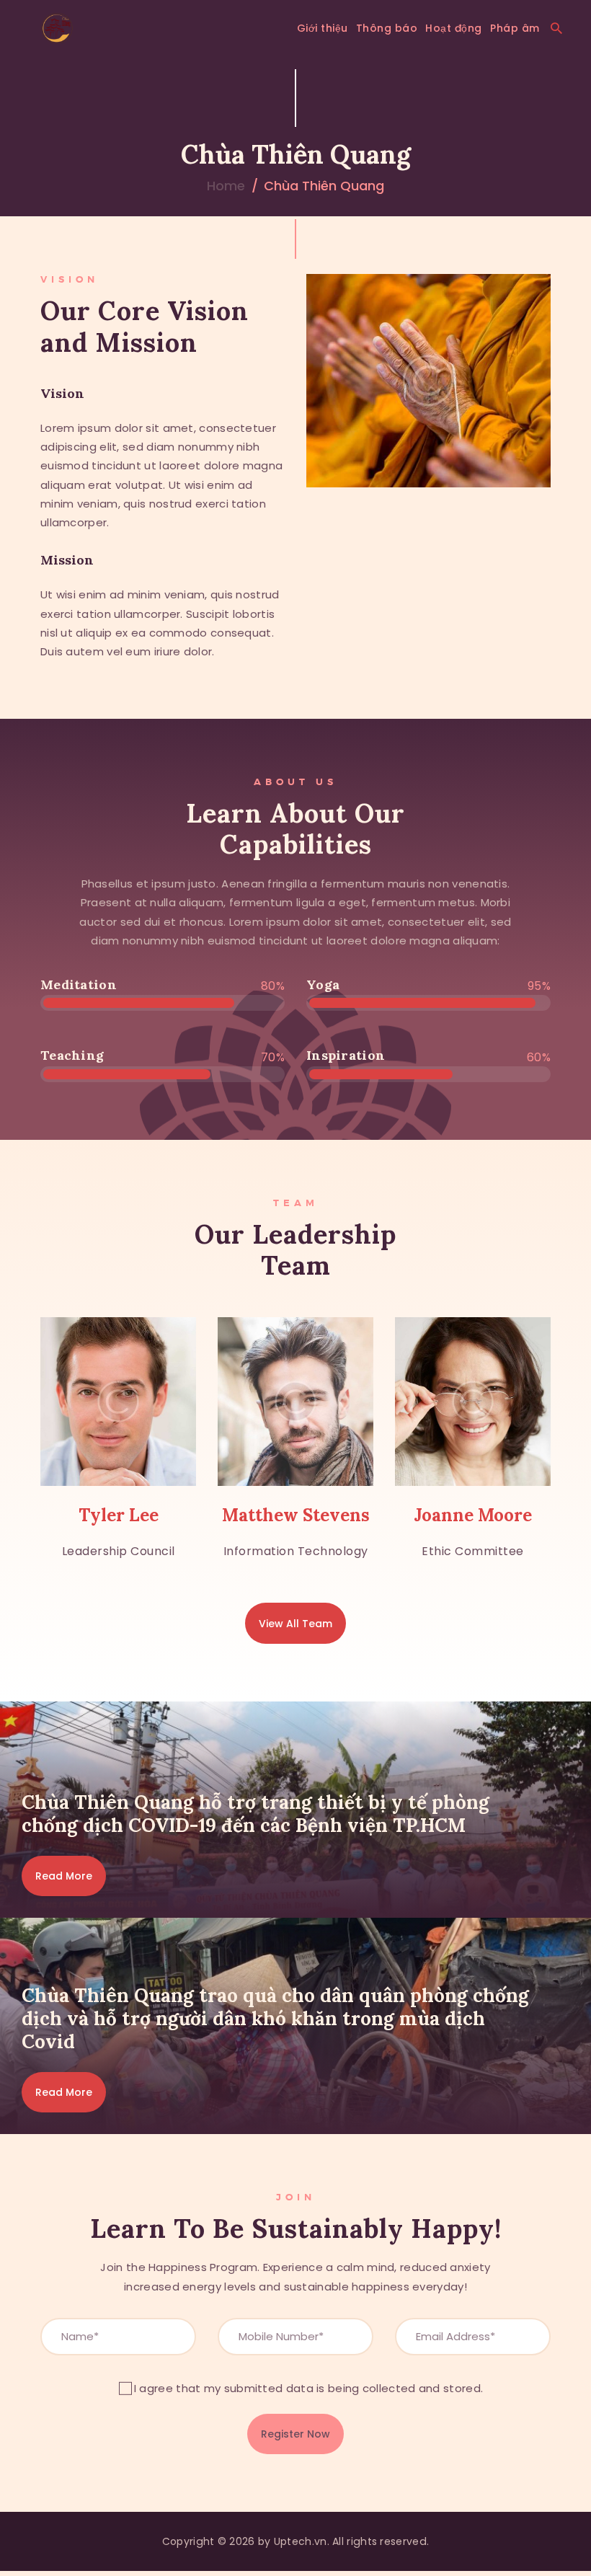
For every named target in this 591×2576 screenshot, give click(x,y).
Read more (64, 1876)
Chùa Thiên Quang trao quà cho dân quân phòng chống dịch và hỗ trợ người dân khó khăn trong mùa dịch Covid (275, 2019)
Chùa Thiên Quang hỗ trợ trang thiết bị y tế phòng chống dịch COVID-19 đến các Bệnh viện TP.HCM (255, 1814)
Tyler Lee (119, 1515)
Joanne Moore (473, 1515)
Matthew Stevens (296, 1515)
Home (226, 186)
